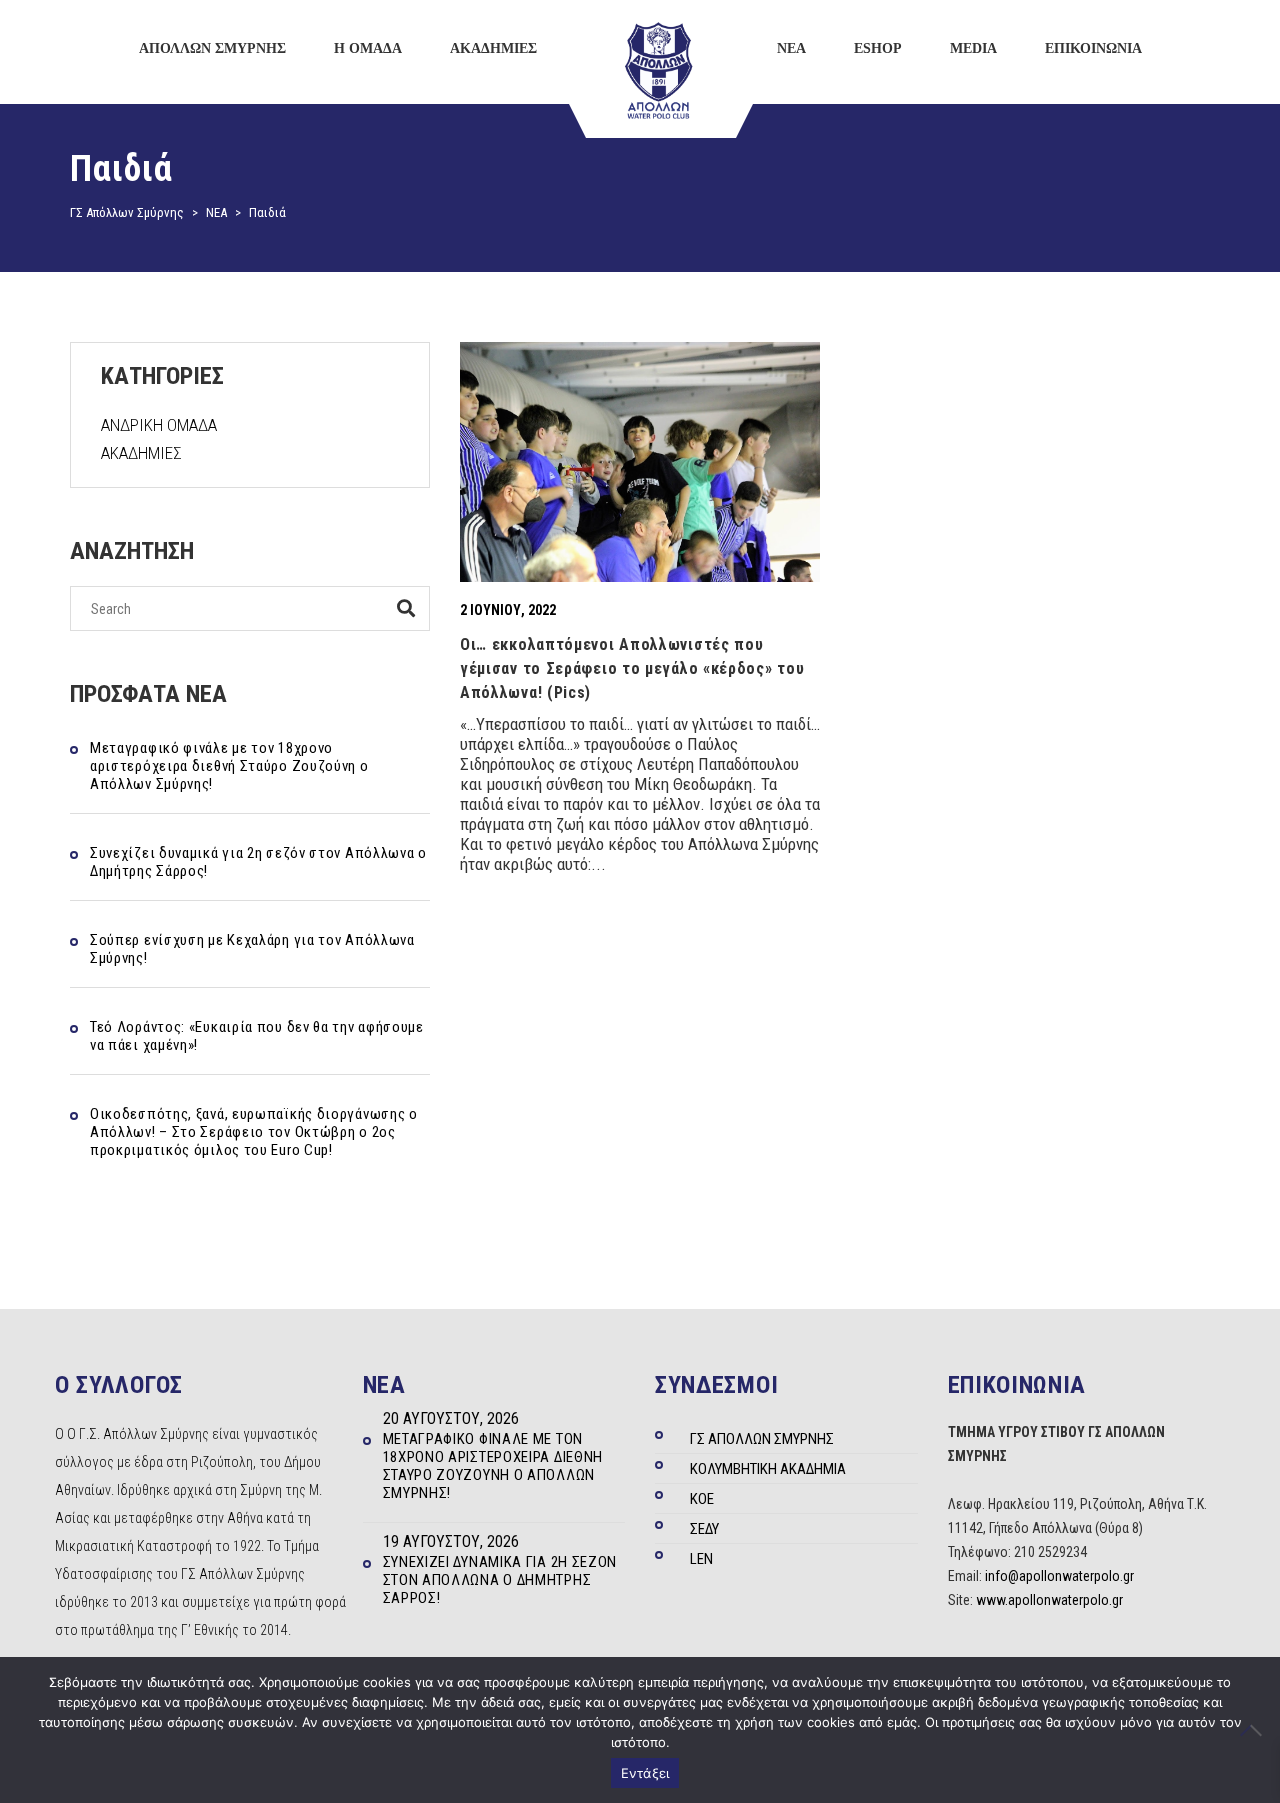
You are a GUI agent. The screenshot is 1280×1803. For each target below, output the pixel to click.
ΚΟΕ (702, 1499)
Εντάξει (645, 1773)
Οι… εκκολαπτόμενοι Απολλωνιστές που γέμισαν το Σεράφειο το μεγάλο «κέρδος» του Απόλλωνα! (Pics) (632, 668)
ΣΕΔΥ (704, 1529)
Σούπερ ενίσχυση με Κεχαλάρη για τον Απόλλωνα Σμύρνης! (252, 949)
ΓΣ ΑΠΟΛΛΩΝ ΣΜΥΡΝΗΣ (762, 1439)
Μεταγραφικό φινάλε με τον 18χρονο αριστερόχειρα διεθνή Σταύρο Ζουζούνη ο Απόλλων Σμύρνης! (229, 766)
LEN (701, 1559)
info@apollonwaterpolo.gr (1059, 1576)
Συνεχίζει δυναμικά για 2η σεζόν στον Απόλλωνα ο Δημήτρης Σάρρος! (258, 862)
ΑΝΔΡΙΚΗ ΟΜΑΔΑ (159, 425)
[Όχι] (1255, 1730)
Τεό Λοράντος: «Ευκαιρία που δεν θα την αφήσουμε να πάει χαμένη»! (257, 1036)
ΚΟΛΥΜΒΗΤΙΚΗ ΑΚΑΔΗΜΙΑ (768, 1469)
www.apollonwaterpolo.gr (1049, 1600)
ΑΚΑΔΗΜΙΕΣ (141, 453)
